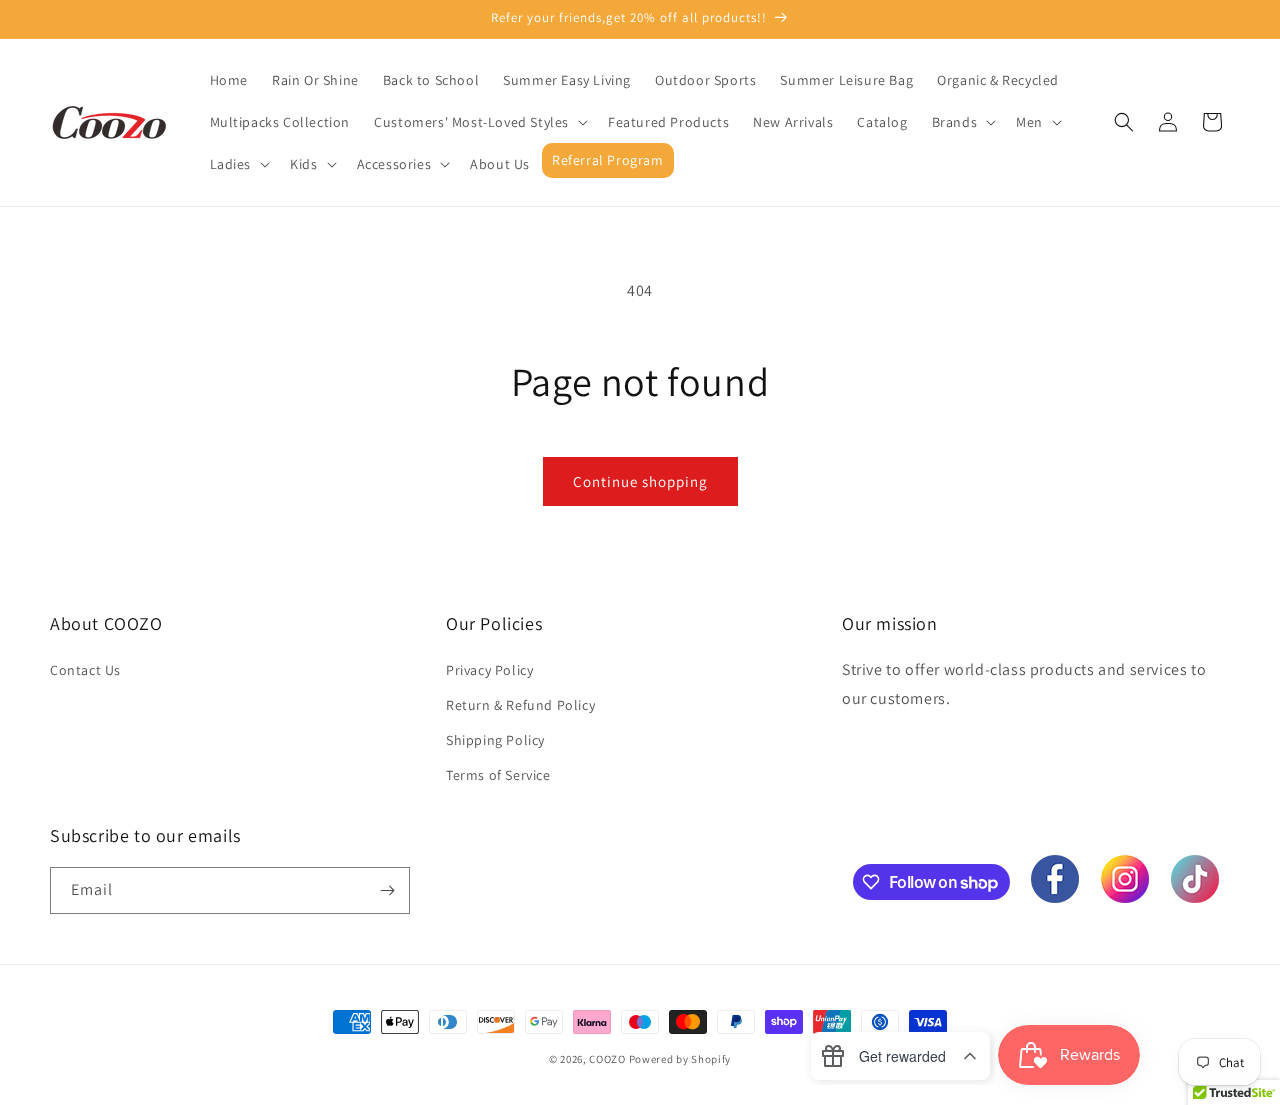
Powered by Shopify (680, 1059)
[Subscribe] (387, 890)
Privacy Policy (489, 670)
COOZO (607, 1059)
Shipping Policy (495, 740)
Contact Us (85, 670)
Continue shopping (640, 481)
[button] (479, 122)
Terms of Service (498, 775)
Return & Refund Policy (520, 705)
